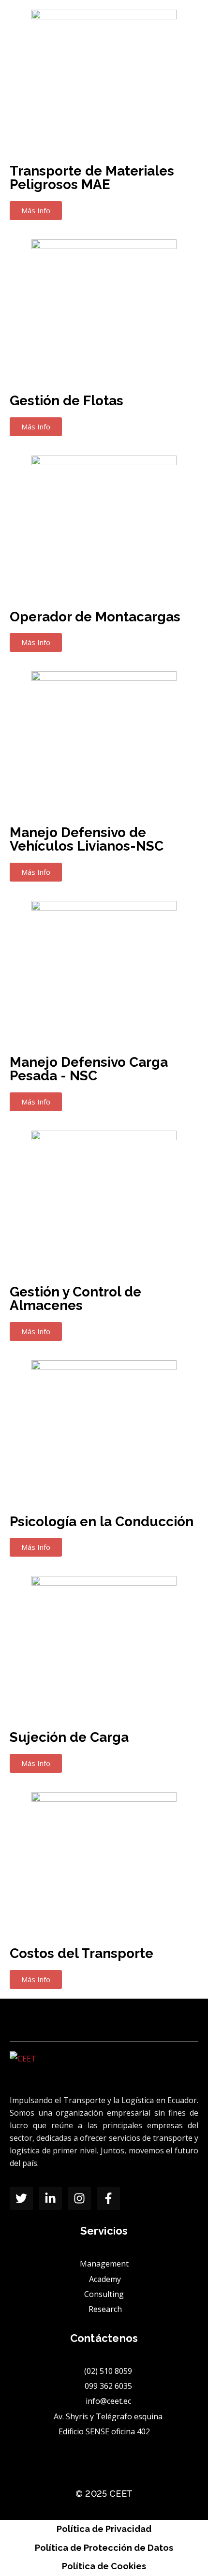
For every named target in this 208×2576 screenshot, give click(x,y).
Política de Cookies (104, 2566)
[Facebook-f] (108, 2198)
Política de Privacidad (104, 2529)
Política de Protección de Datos (104, 2548)
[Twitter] (21, 2198)
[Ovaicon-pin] (137, 2198)
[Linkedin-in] (50, 2198)
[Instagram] (79, 2198)
